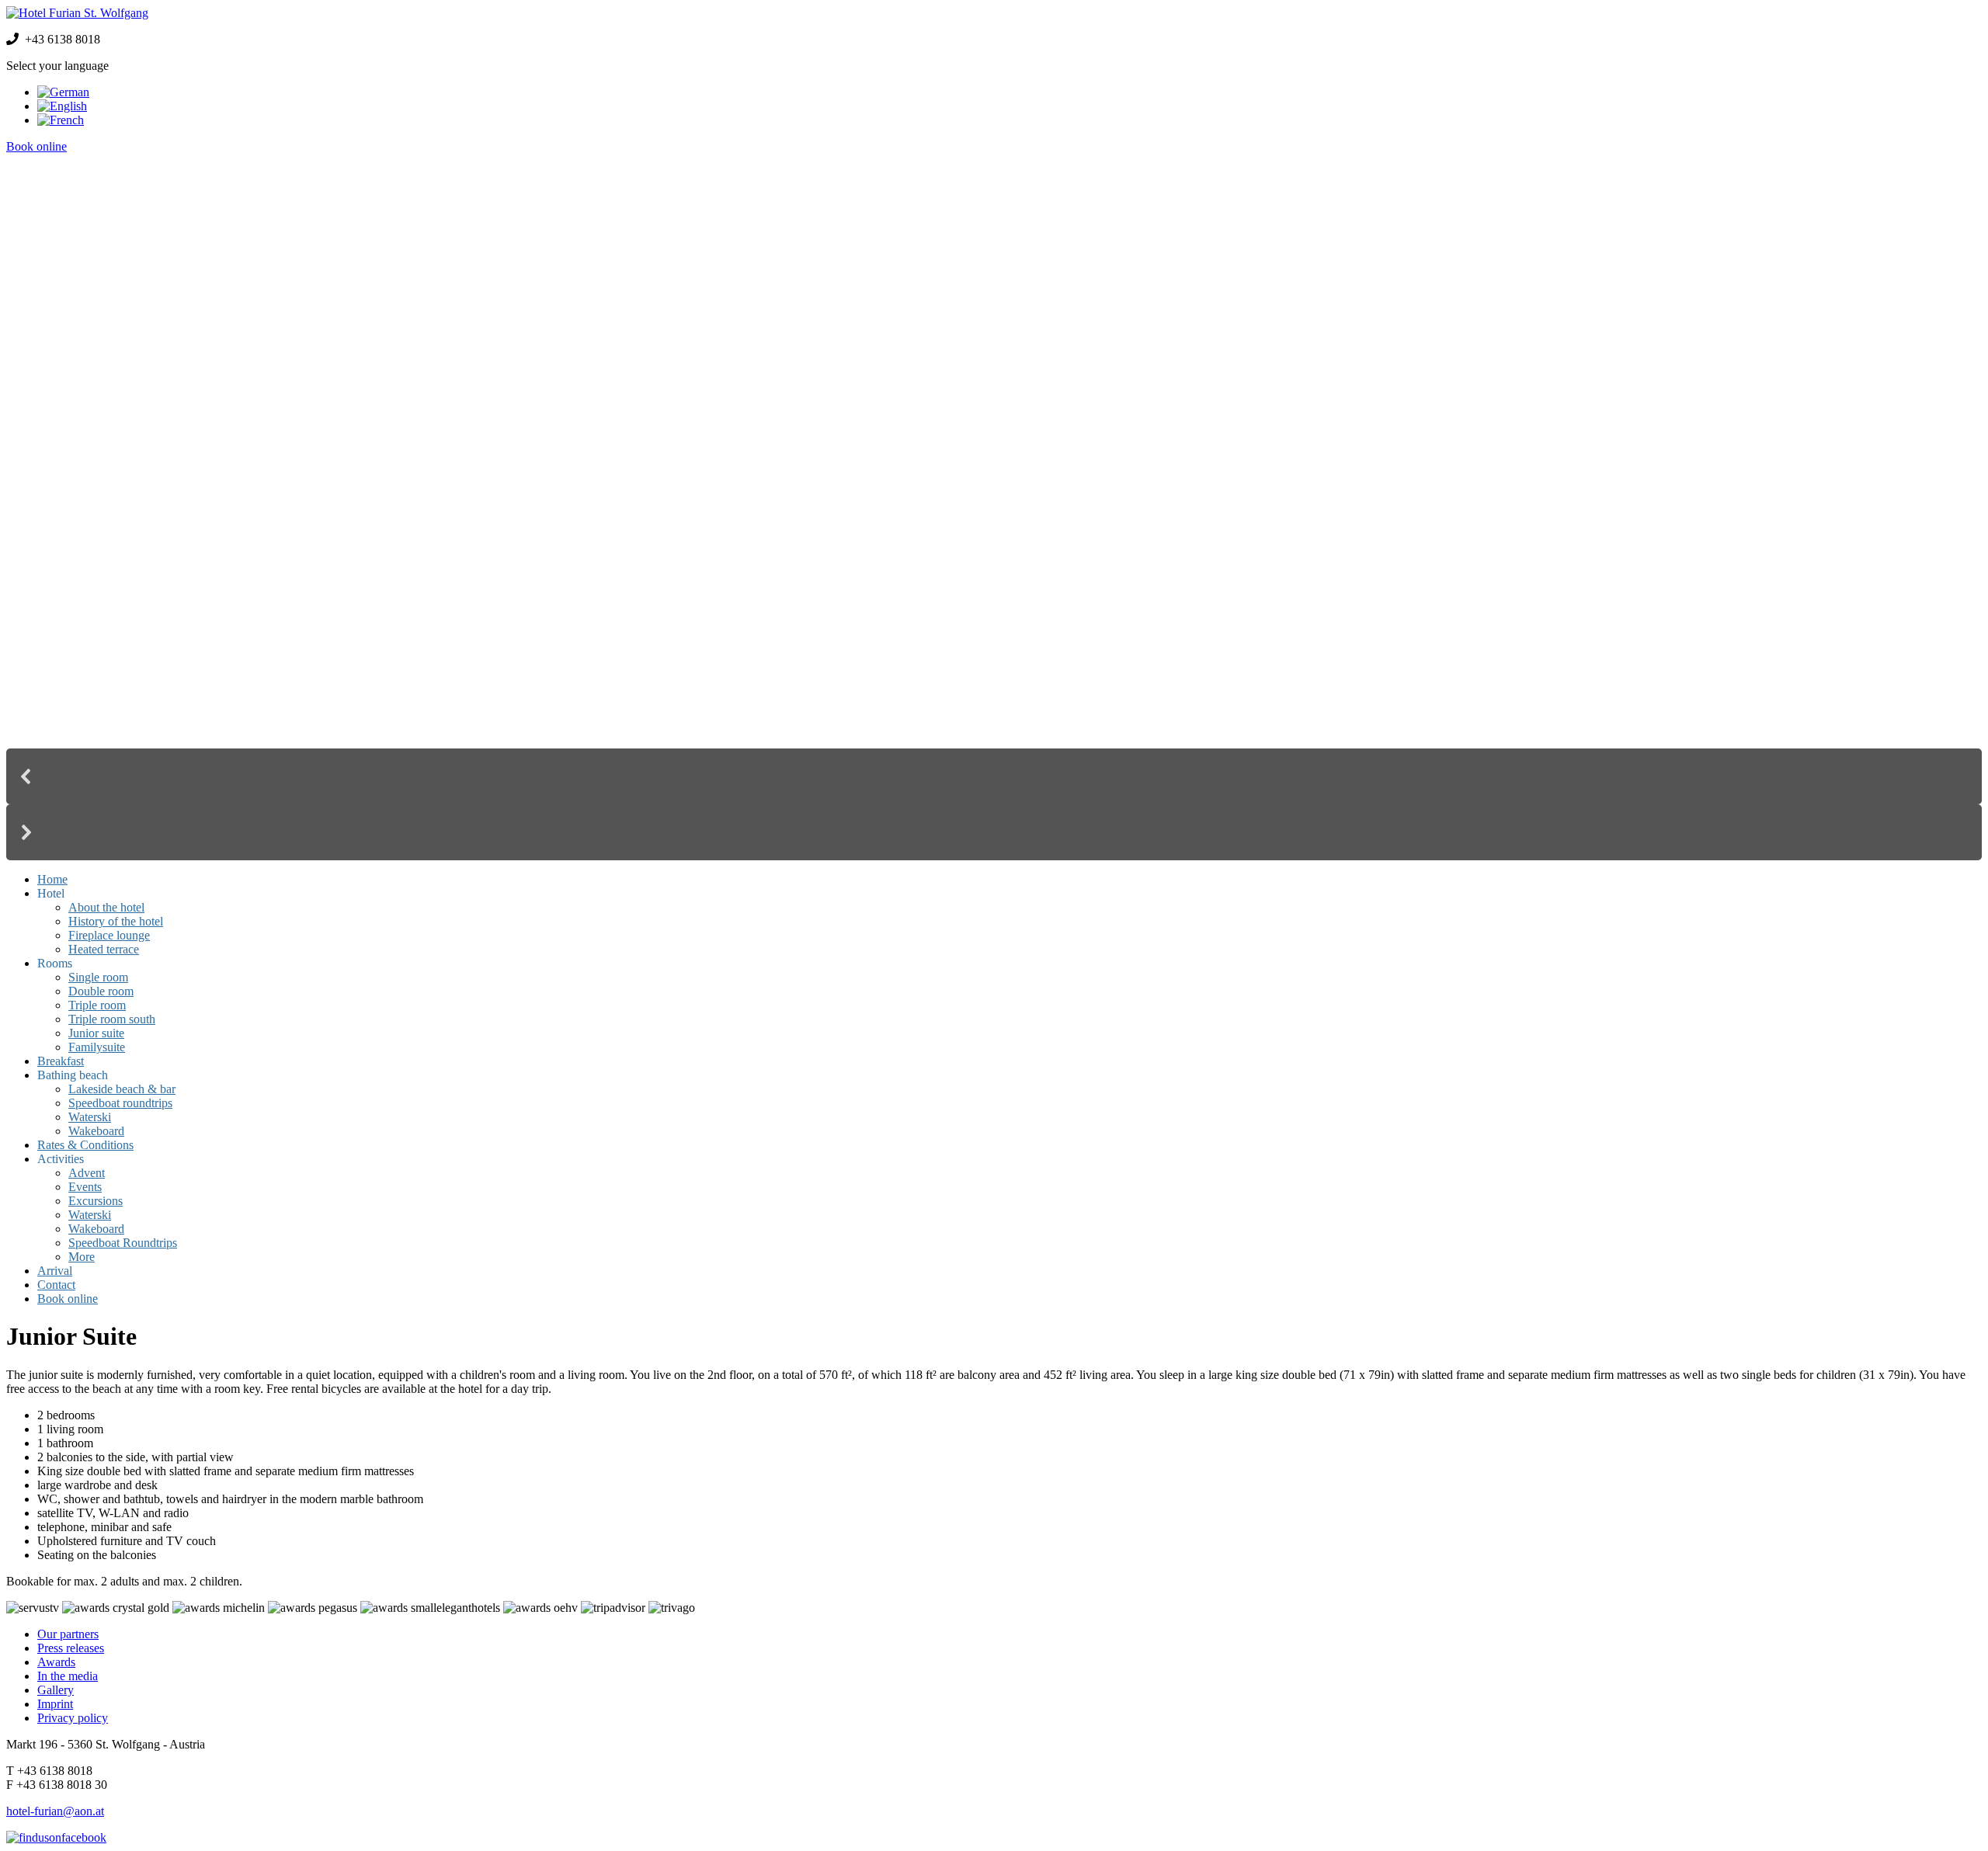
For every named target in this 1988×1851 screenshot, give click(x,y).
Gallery (56, 1690)
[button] (994, 776)
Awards (56, 1662)
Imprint (55, 1704)
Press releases (71, 1648)
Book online (36, 146)
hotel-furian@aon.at (55, 1811)
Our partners (68, 1634)
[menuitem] (52, 879)
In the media (68, 1676)
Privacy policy (73, 1718)
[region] (994, 513)
